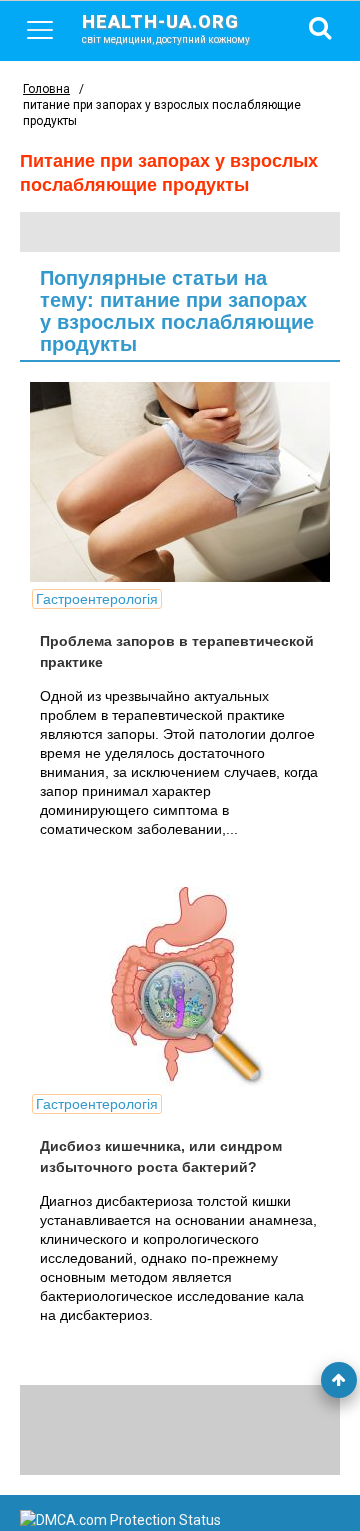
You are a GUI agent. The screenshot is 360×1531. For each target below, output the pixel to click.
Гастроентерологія (97, 599)
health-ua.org (166, 28)
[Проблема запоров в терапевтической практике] (180, 482)
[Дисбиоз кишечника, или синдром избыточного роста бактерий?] (180, 987)
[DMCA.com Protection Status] (120, 1520)
